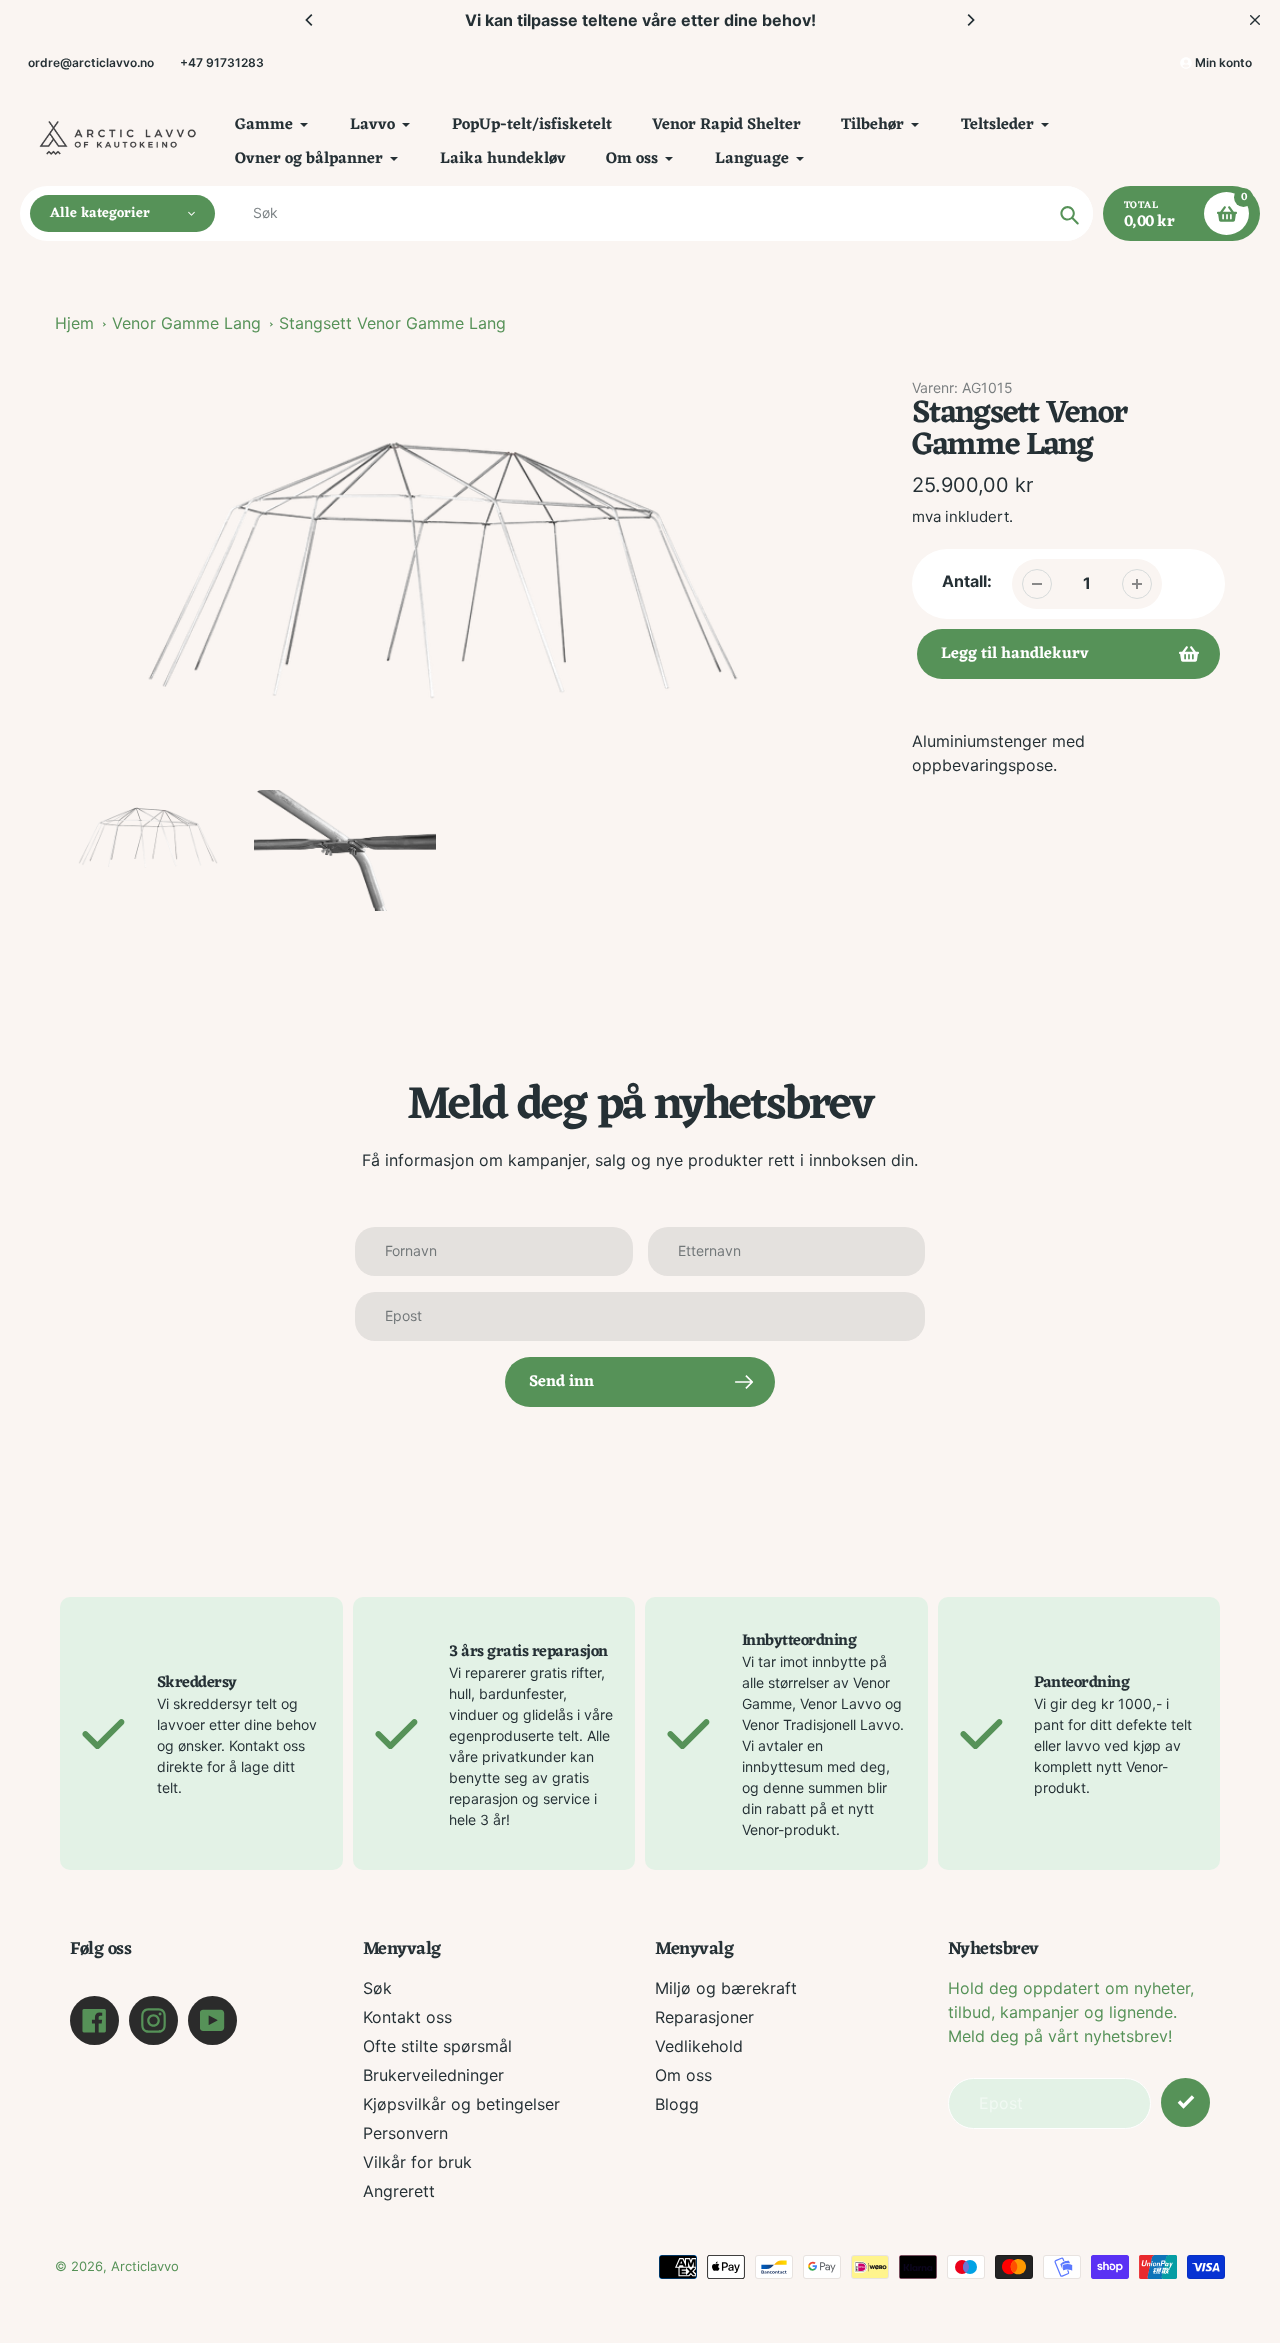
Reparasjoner (704, 2017)
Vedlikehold (699, 2046)
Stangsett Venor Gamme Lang (392, 323)
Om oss (683, 2075)
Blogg (677, 2104)
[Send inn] (1185, 2102)
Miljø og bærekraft (726, 1988)
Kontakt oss (407, 2017)
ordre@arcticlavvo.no (91, 62)
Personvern (405, 2133)
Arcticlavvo (145, 2266)
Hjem (74, 323)
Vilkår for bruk (417, 2162)
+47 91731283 (222, 62)
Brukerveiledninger (433, 2075)
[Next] (970, 20)
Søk (377, 1988)
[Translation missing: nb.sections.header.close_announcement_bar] (1255, 20)
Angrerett (399, 2191)
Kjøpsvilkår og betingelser (461, 2104)
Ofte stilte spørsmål (437, 2046)
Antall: (967, 581)
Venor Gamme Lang (186, 323)
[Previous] (310, 20)
